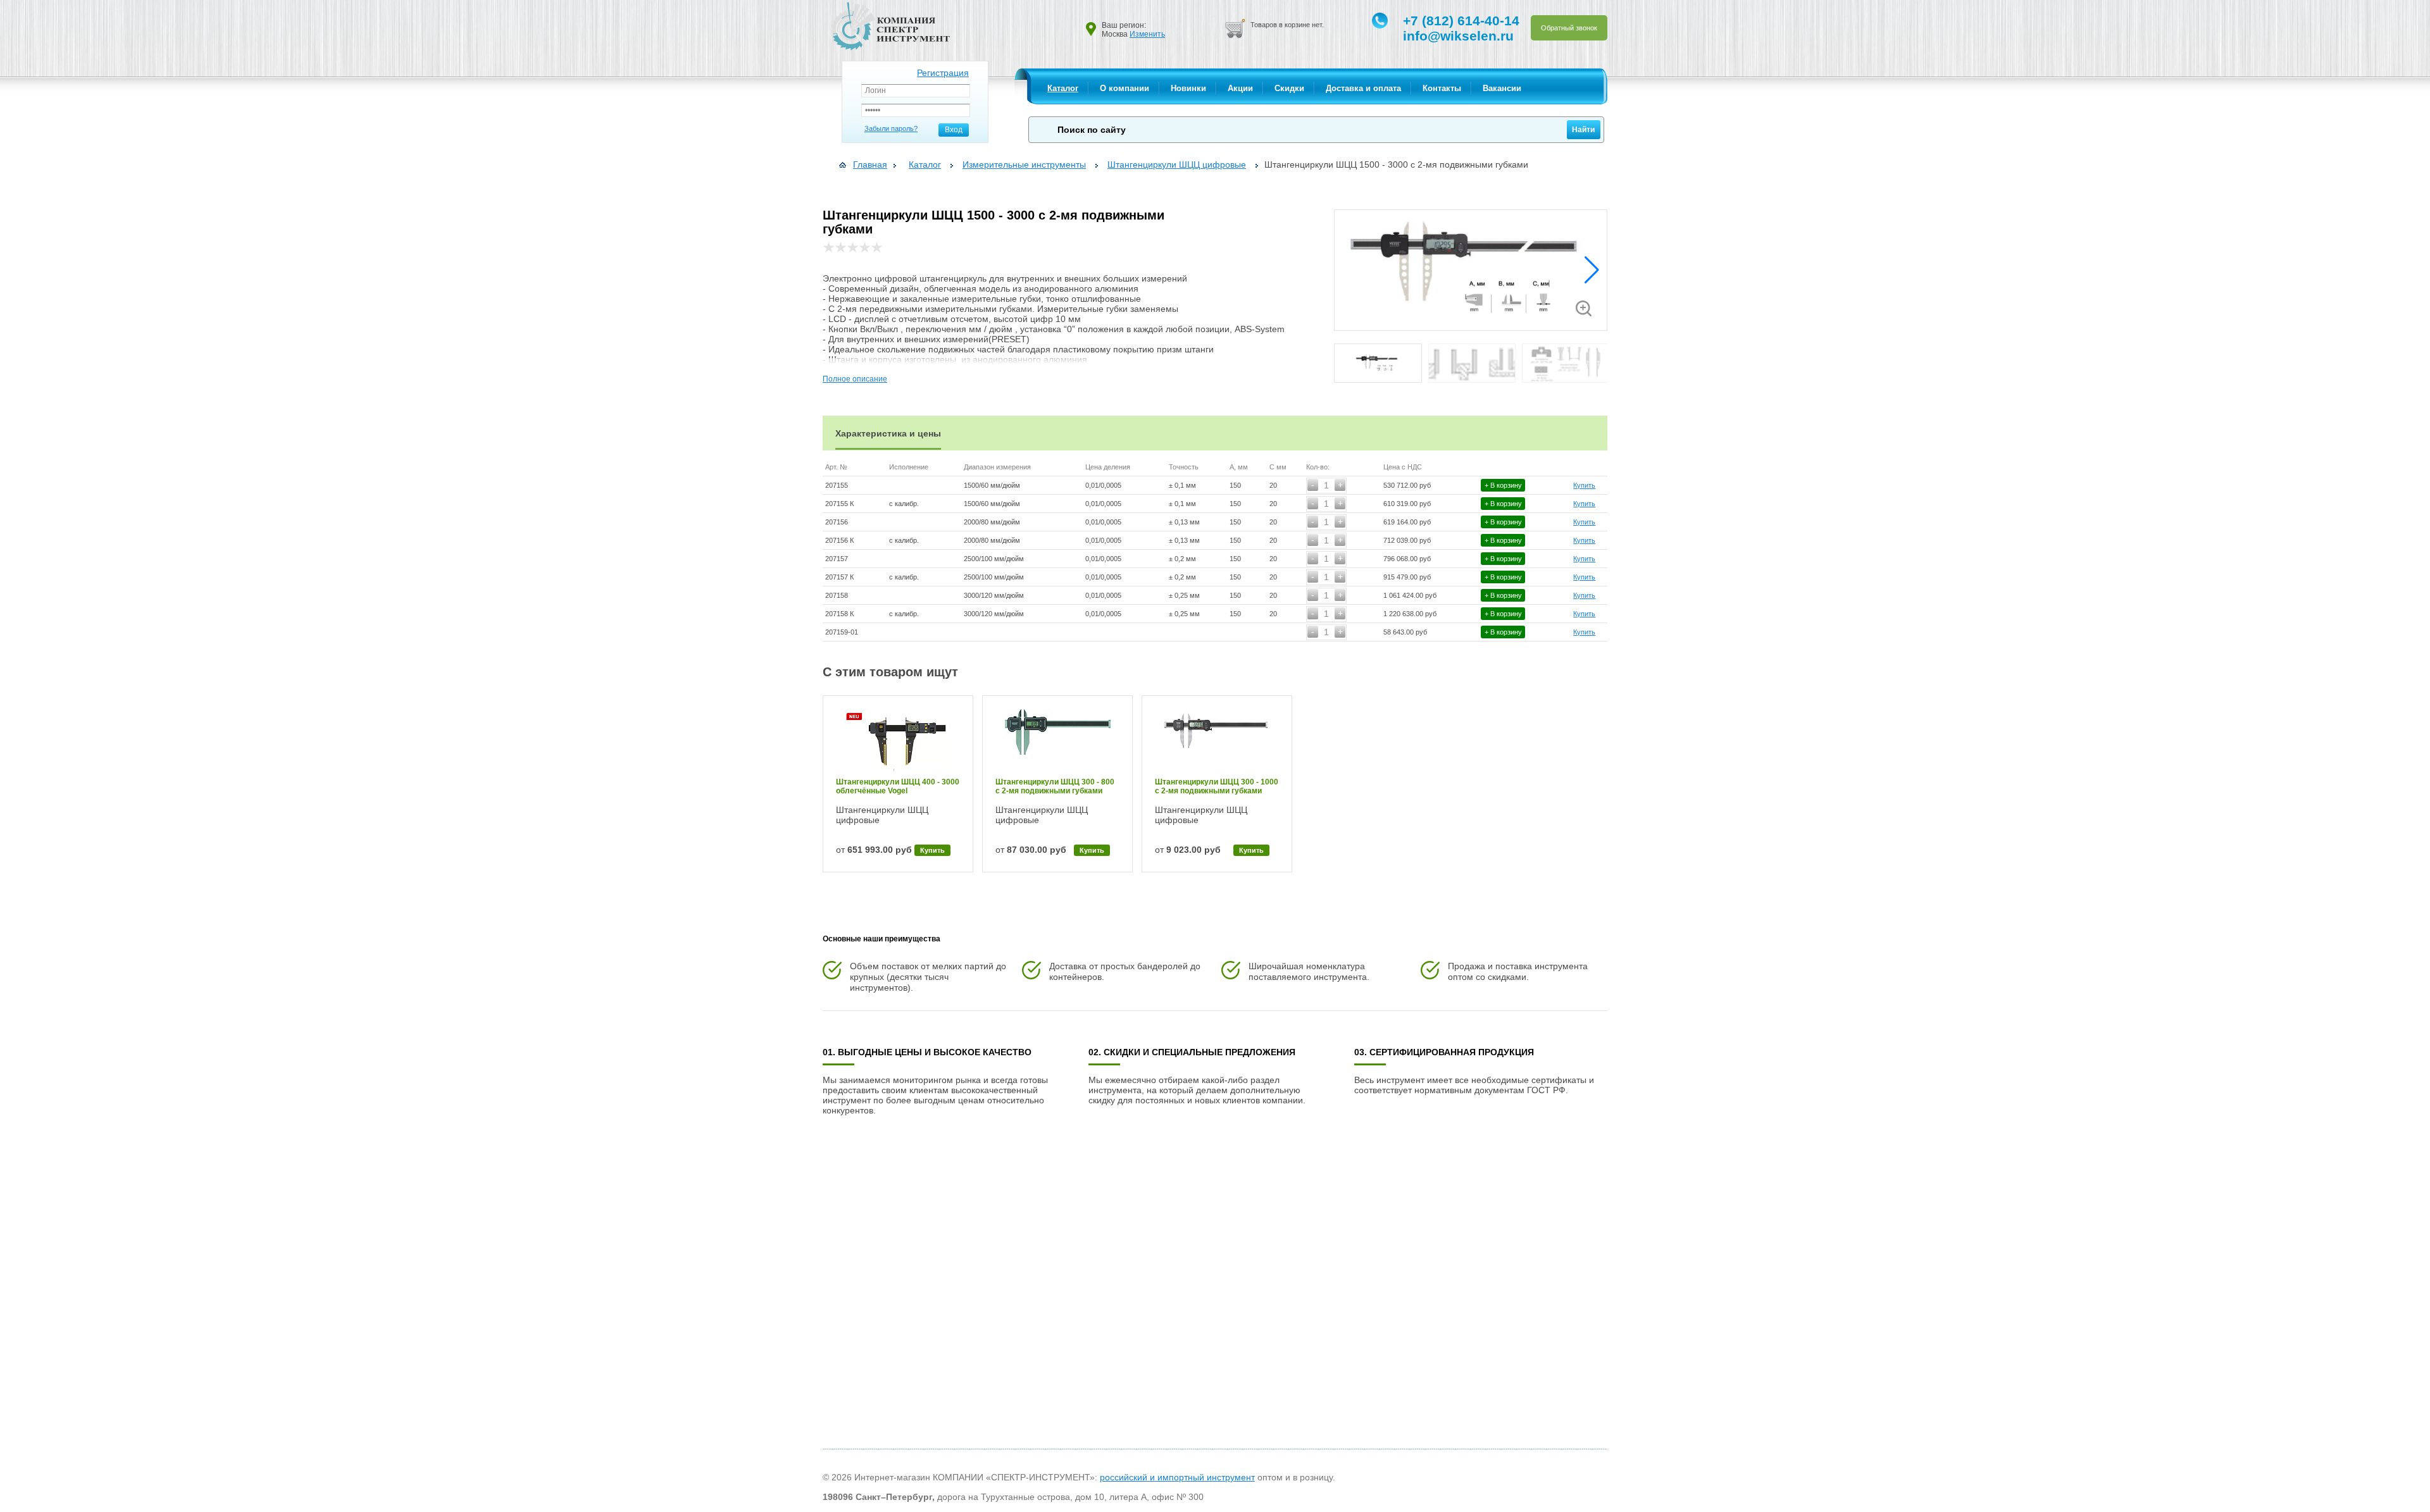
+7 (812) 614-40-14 (1461, 21)
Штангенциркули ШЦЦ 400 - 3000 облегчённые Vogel (898, 786)
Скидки (1289, 88)
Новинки (1188, 88)
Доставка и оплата (1363, 88)
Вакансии (1502, 88)
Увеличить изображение (1584, 308)
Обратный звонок (1569, 28)
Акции (1240, 88)
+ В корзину (1503, 485)
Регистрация (943, 73)
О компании (1125, 88)
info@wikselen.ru (1458, 36)
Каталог (1063, 88)
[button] (1592, 270)
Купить (1584, 485)
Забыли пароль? (891, 128)
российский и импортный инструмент (1177, 1477)
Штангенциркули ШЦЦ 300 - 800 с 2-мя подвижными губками (1055, 786)
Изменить (1147, 34)
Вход (954, 130)
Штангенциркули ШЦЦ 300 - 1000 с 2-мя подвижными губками (1217, 786)
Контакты (1442, 88)
